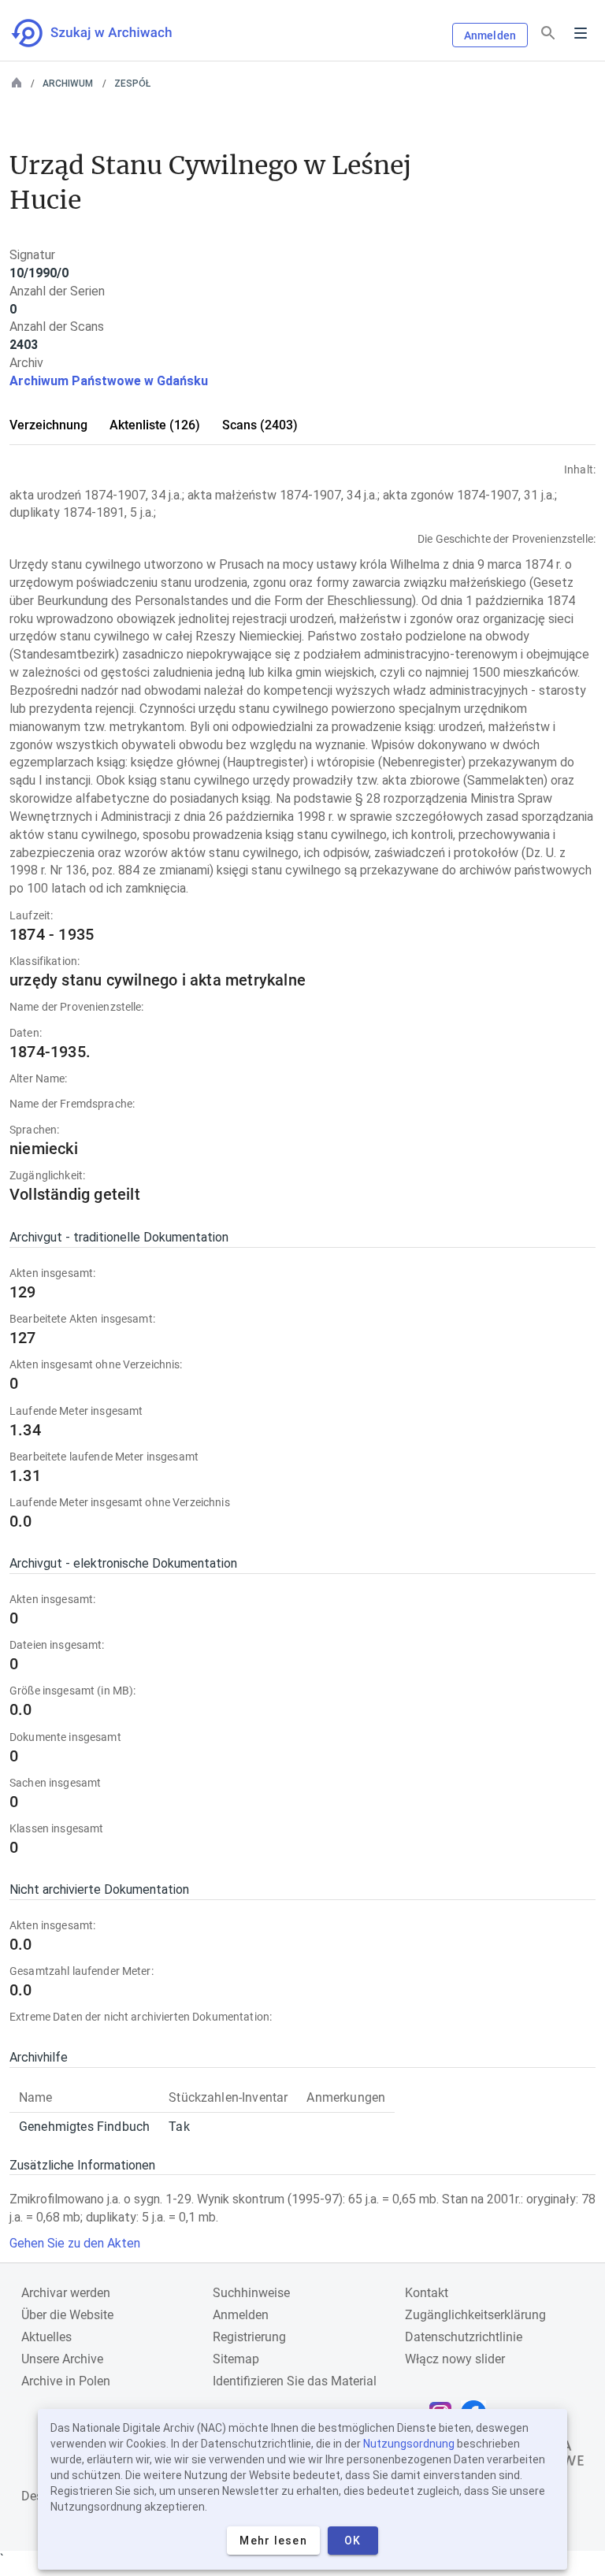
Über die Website (67, 2315)
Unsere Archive (62, 2359)
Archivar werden (66, 2293)
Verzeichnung (48, 425)
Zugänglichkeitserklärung (475, 2315)
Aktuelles (46, 2337)
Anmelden (490, 35)
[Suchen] (548, 33)
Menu (581, 33)
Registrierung (249, 2337)
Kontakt (427, 2293)
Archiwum (68, 84)
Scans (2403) (260, 425)
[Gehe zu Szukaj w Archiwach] (106, 33)
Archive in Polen (66, 2381)
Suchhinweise (251, 2293)
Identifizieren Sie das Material (295, 2381)
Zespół (132, 84)
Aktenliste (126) (155, 425)
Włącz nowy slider (455, 2359)
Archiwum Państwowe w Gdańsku (109, 381)
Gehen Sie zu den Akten (75, 2243)
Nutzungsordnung (409, 2444)
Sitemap (236, 2359)
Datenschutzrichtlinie (464, 2337)
